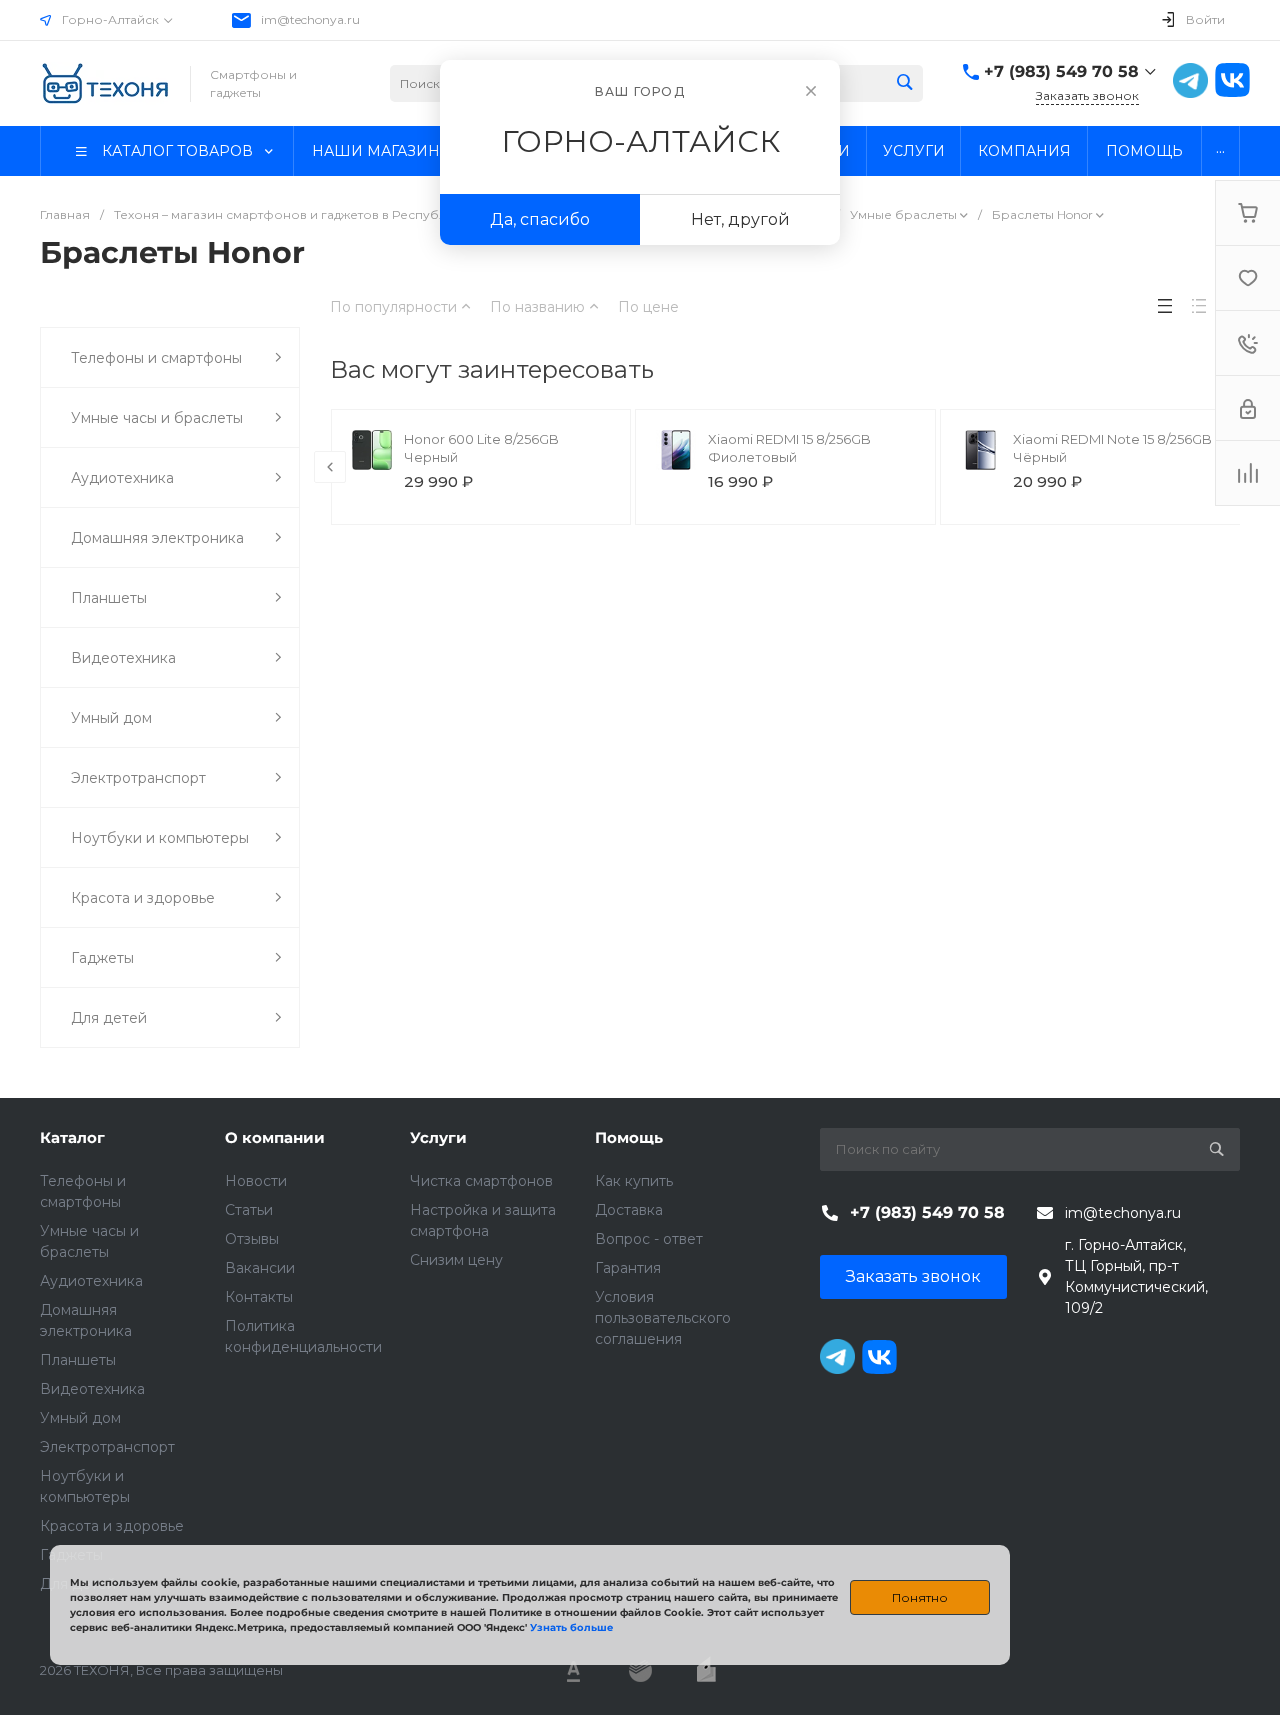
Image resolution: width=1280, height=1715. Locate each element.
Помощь (629, 1137)
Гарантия (628, 1268)
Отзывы (252, 1239)
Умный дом (80, 1418)
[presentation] (330, 467)
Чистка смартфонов (481, 1181)
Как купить (634, 1181)
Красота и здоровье (112, 1526)
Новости (256, 1181)
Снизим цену (456, 1260)
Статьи (249, 1210)
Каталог (72, 1137)
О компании (275, 1137)
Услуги (438, 1137)
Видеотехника (92, 1389)
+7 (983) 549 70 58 (1061, 71)
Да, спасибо (540, 219)
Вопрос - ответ (649, 1239)
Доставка (629, 1210)
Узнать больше (571, 1627)
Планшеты (78, 1360)
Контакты (259, 1297)
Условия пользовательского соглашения (663, 1318)
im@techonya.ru (310, 19)
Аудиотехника (91, 1281)
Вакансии (260, 1268)
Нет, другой (740, 219)
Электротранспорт (107, 1447)
